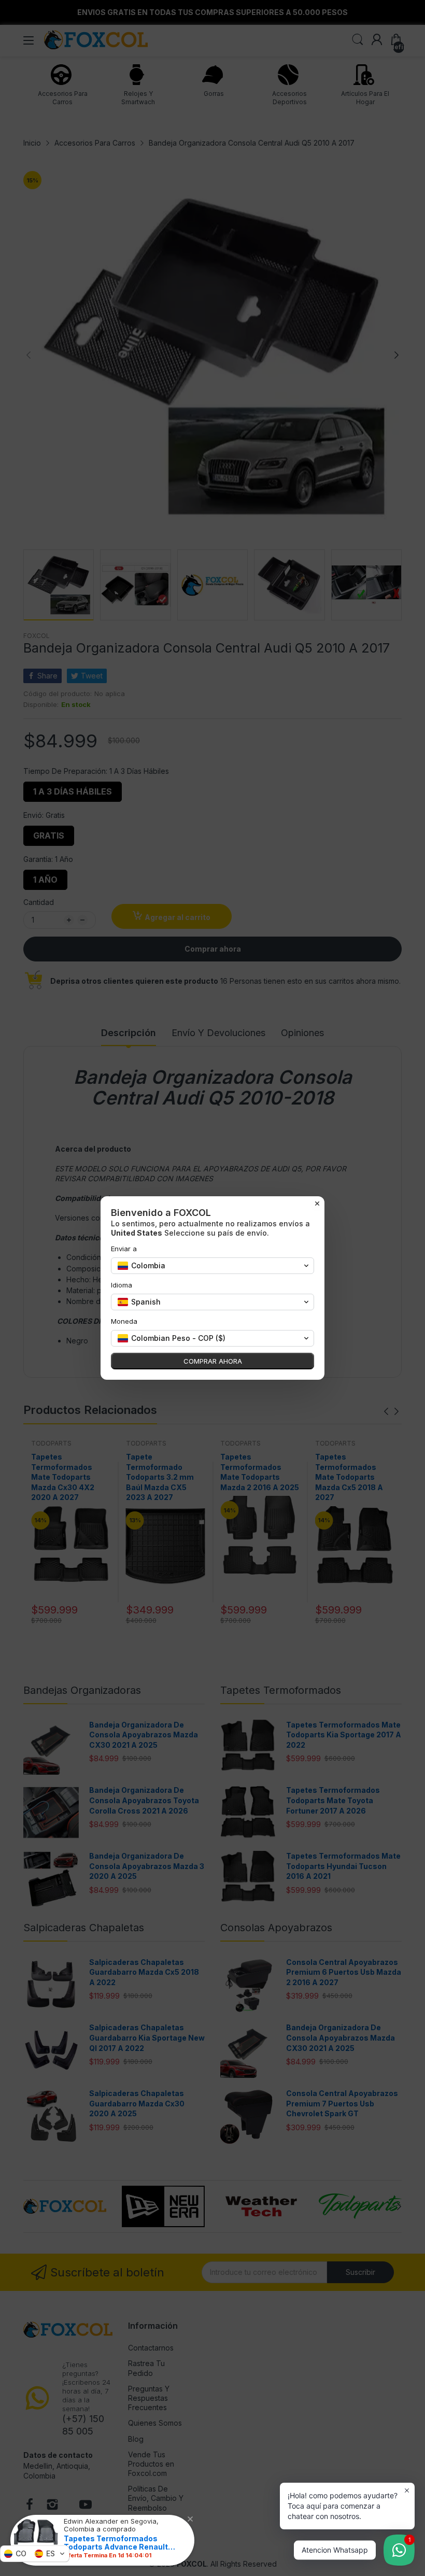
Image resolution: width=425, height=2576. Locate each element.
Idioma (122, 1285)
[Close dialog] (317, 1204)
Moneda (124, 1321)
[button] (35, 2554)
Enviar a (124, 1249)
